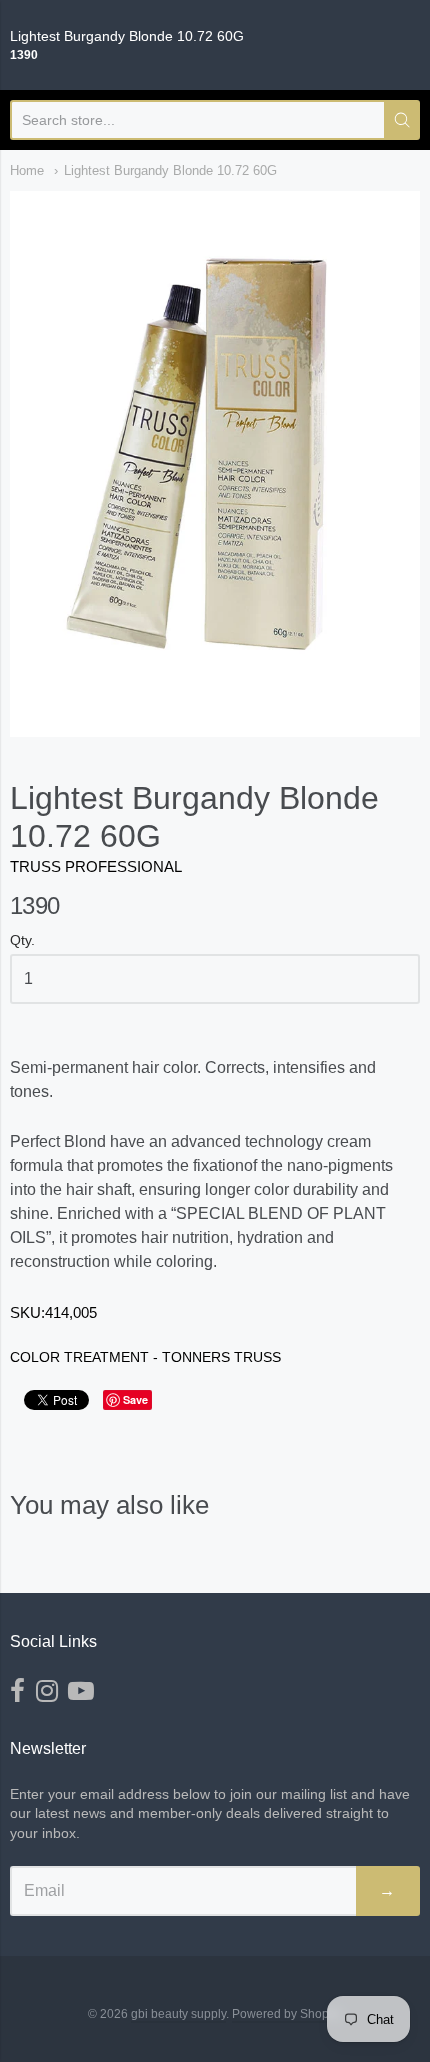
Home (27, 170)
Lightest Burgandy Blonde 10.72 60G (170, 170)
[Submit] (402, 120)
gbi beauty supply (178, 2014)
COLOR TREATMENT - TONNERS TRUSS (145, 1357)
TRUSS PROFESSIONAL (96, 866)
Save (135, 1399)
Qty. (22, 940)
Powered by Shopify (286, 2014)
